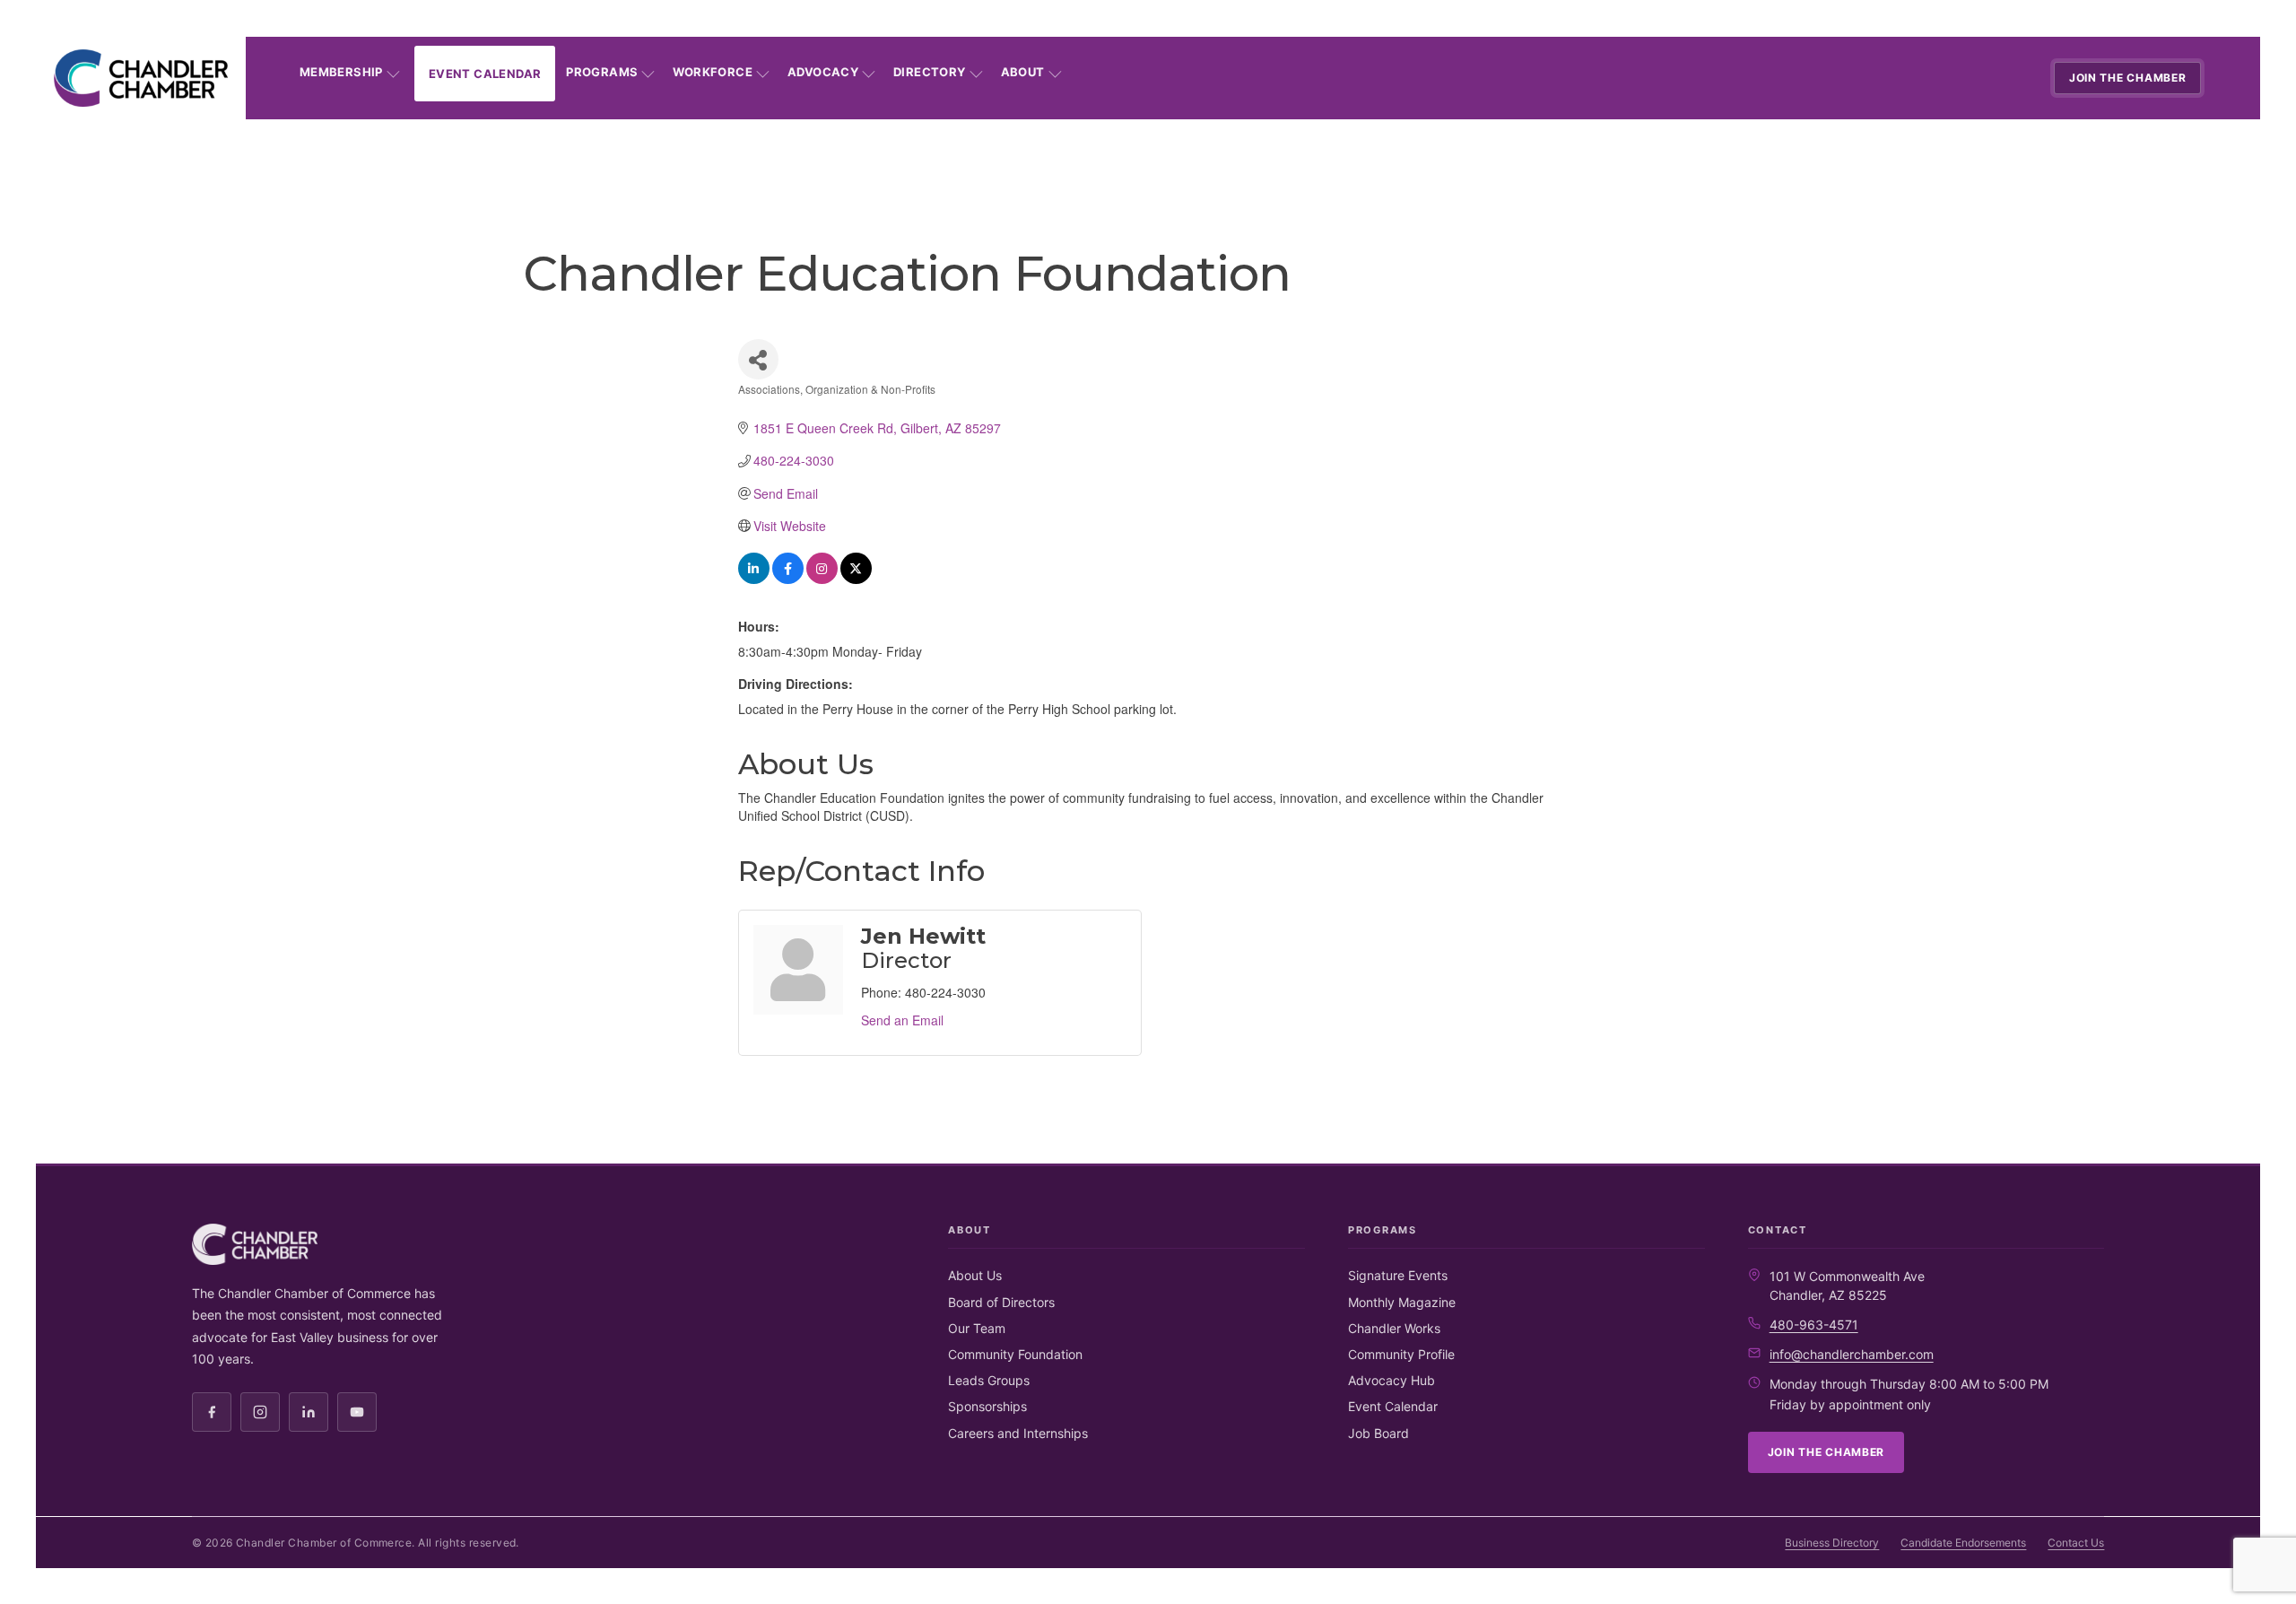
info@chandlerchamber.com (1852, 1354)
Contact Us (2076, 1543)
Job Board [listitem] (1378, 1433)
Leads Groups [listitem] (989, 1380)
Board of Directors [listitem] (1001, 1302)
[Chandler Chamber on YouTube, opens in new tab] (357, 1412)
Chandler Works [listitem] (1394, 1328)
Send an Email (902, 1020)
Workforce (713, 72)
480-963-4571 (1814, 1325)
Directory (930, 72)
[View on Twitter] (856, 579)
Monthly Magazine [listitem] (1402, 1302)
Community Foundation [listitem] (1015, 1354)
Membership (341, 72)
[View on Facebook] (788, 579)
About (1023, 72)
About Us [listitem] (975, 1275)
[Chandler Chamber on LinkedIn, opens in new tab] (309, 1412)
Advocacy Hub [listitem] (1392, 1380)
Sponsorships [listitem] (987, 1406)
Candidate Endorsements (1963, 1543)
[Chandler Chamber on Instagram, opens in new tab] (260, 1412)
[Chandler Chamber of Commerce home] (141, 78)
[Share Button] (758, 359)
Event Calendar (485, 74)
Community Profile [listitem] (1401, 1354)
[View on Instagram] (822, 579)
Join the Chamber (2128, 78)
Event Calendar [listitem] (1393, 1406)
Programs (602, 72)
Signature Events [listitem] (1398, 1275)
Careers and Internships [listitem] (1018, 1433)
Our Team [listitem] (977, 1328)
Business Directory (1832, 1543)
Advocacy (823, 72)
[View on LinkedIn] (754, 579)
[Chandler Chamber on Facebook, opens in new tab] (212, 1412)
